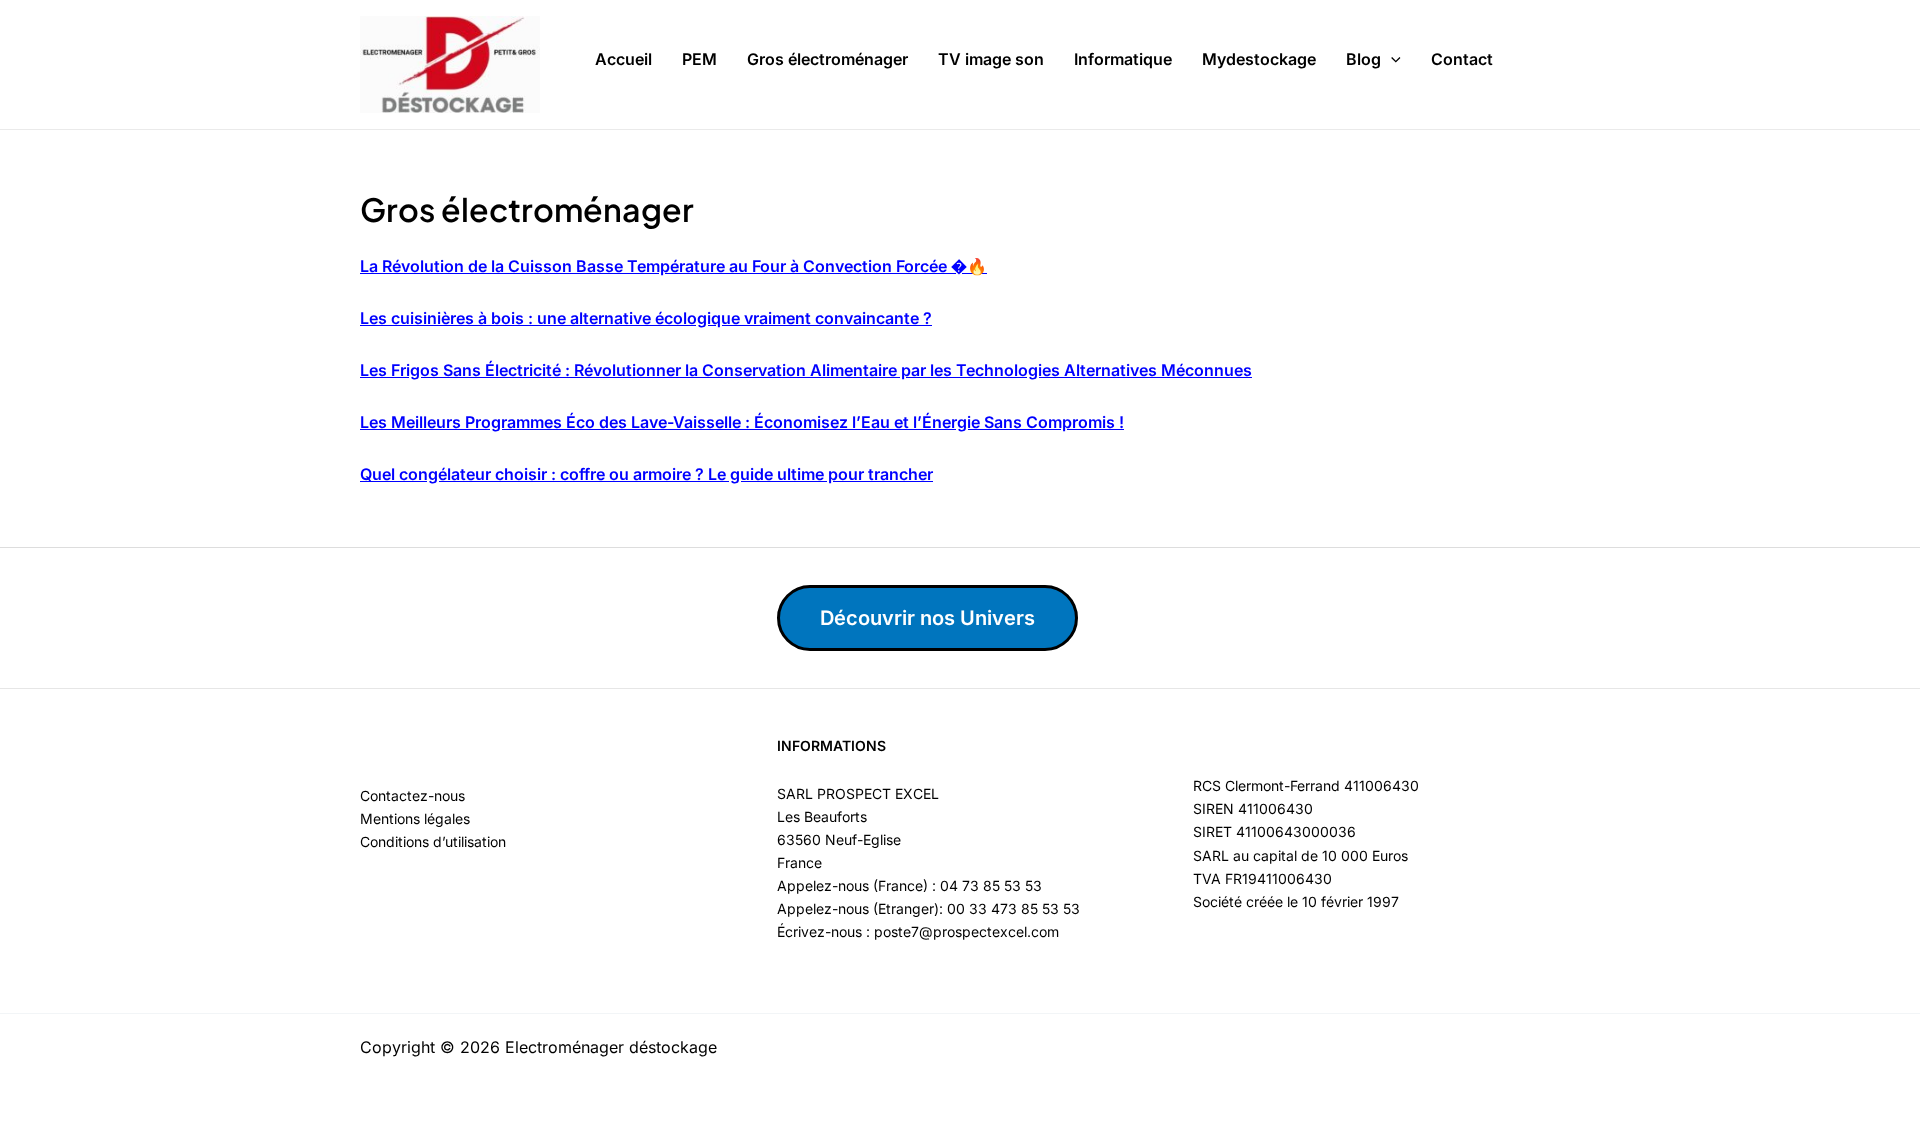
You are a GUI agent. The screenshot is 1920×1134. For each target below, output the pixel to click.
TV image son (991, 59)
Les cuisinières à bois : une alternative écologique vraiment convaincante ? (646, 318)
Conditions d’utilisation (433, 841)
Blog (1363, 59)
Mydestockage (1259, 59)
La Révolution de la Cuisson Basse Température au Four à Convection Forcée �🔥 (673, 266)
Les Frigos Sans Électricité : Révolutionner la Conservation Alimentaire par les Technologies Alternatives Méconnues (806, 370)
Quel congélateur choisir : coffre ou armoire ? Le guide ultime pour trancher (646, 474)
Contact (1462, 59)
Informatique (1123, 59)
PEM (699, 59)
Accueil (623, 59)
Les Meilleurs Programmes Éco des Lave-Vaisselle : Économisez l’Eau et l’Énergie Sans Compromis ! (742, 422)
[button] (1391, 60)
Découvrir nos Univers (927, 618)
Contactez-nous (412, 795)
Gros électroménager (827, 59)
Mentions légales (415, 818)
